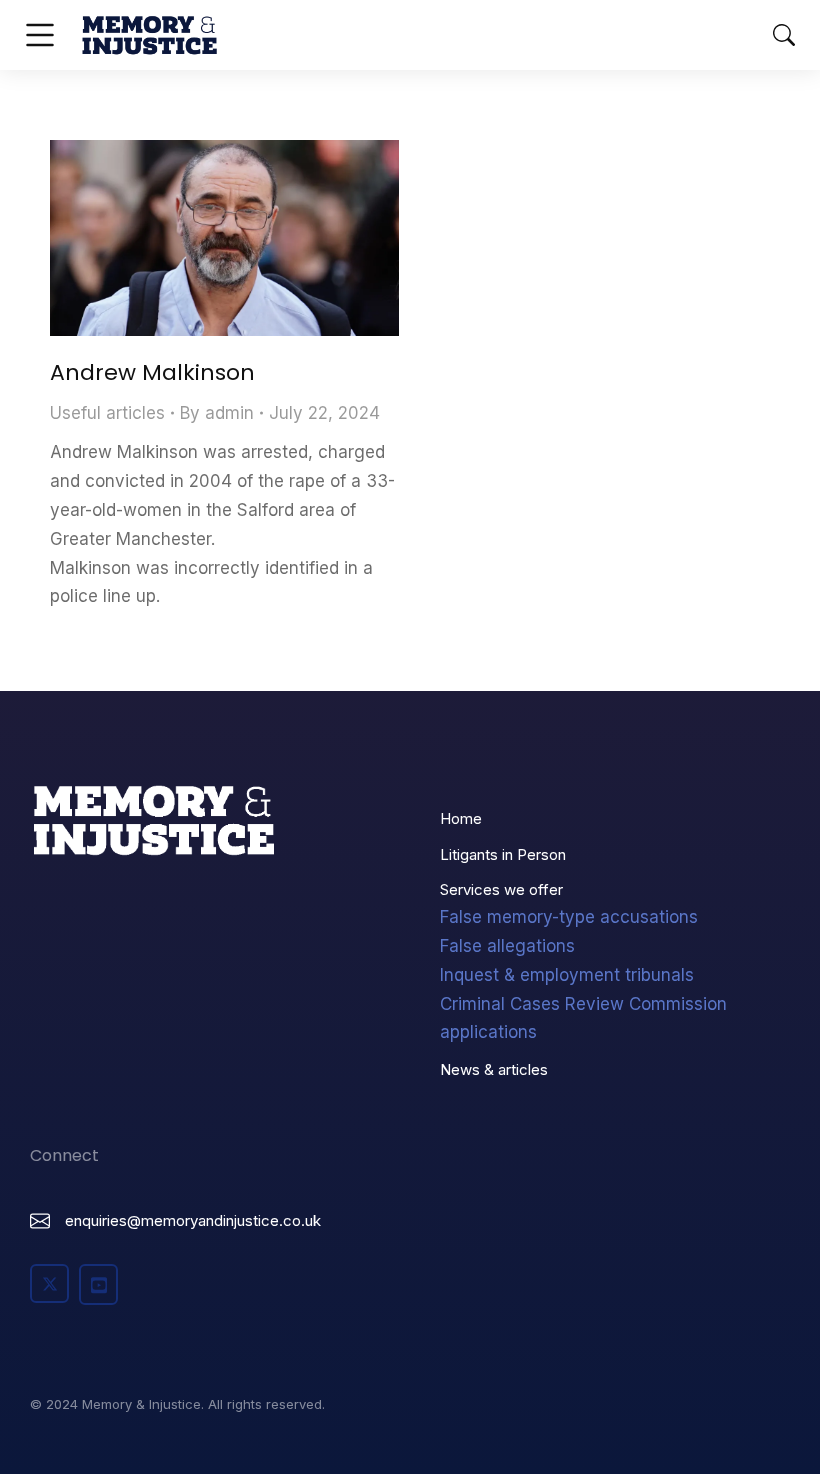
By (217, 413)
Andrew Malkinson (152, 372)
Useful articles (107, 413)
